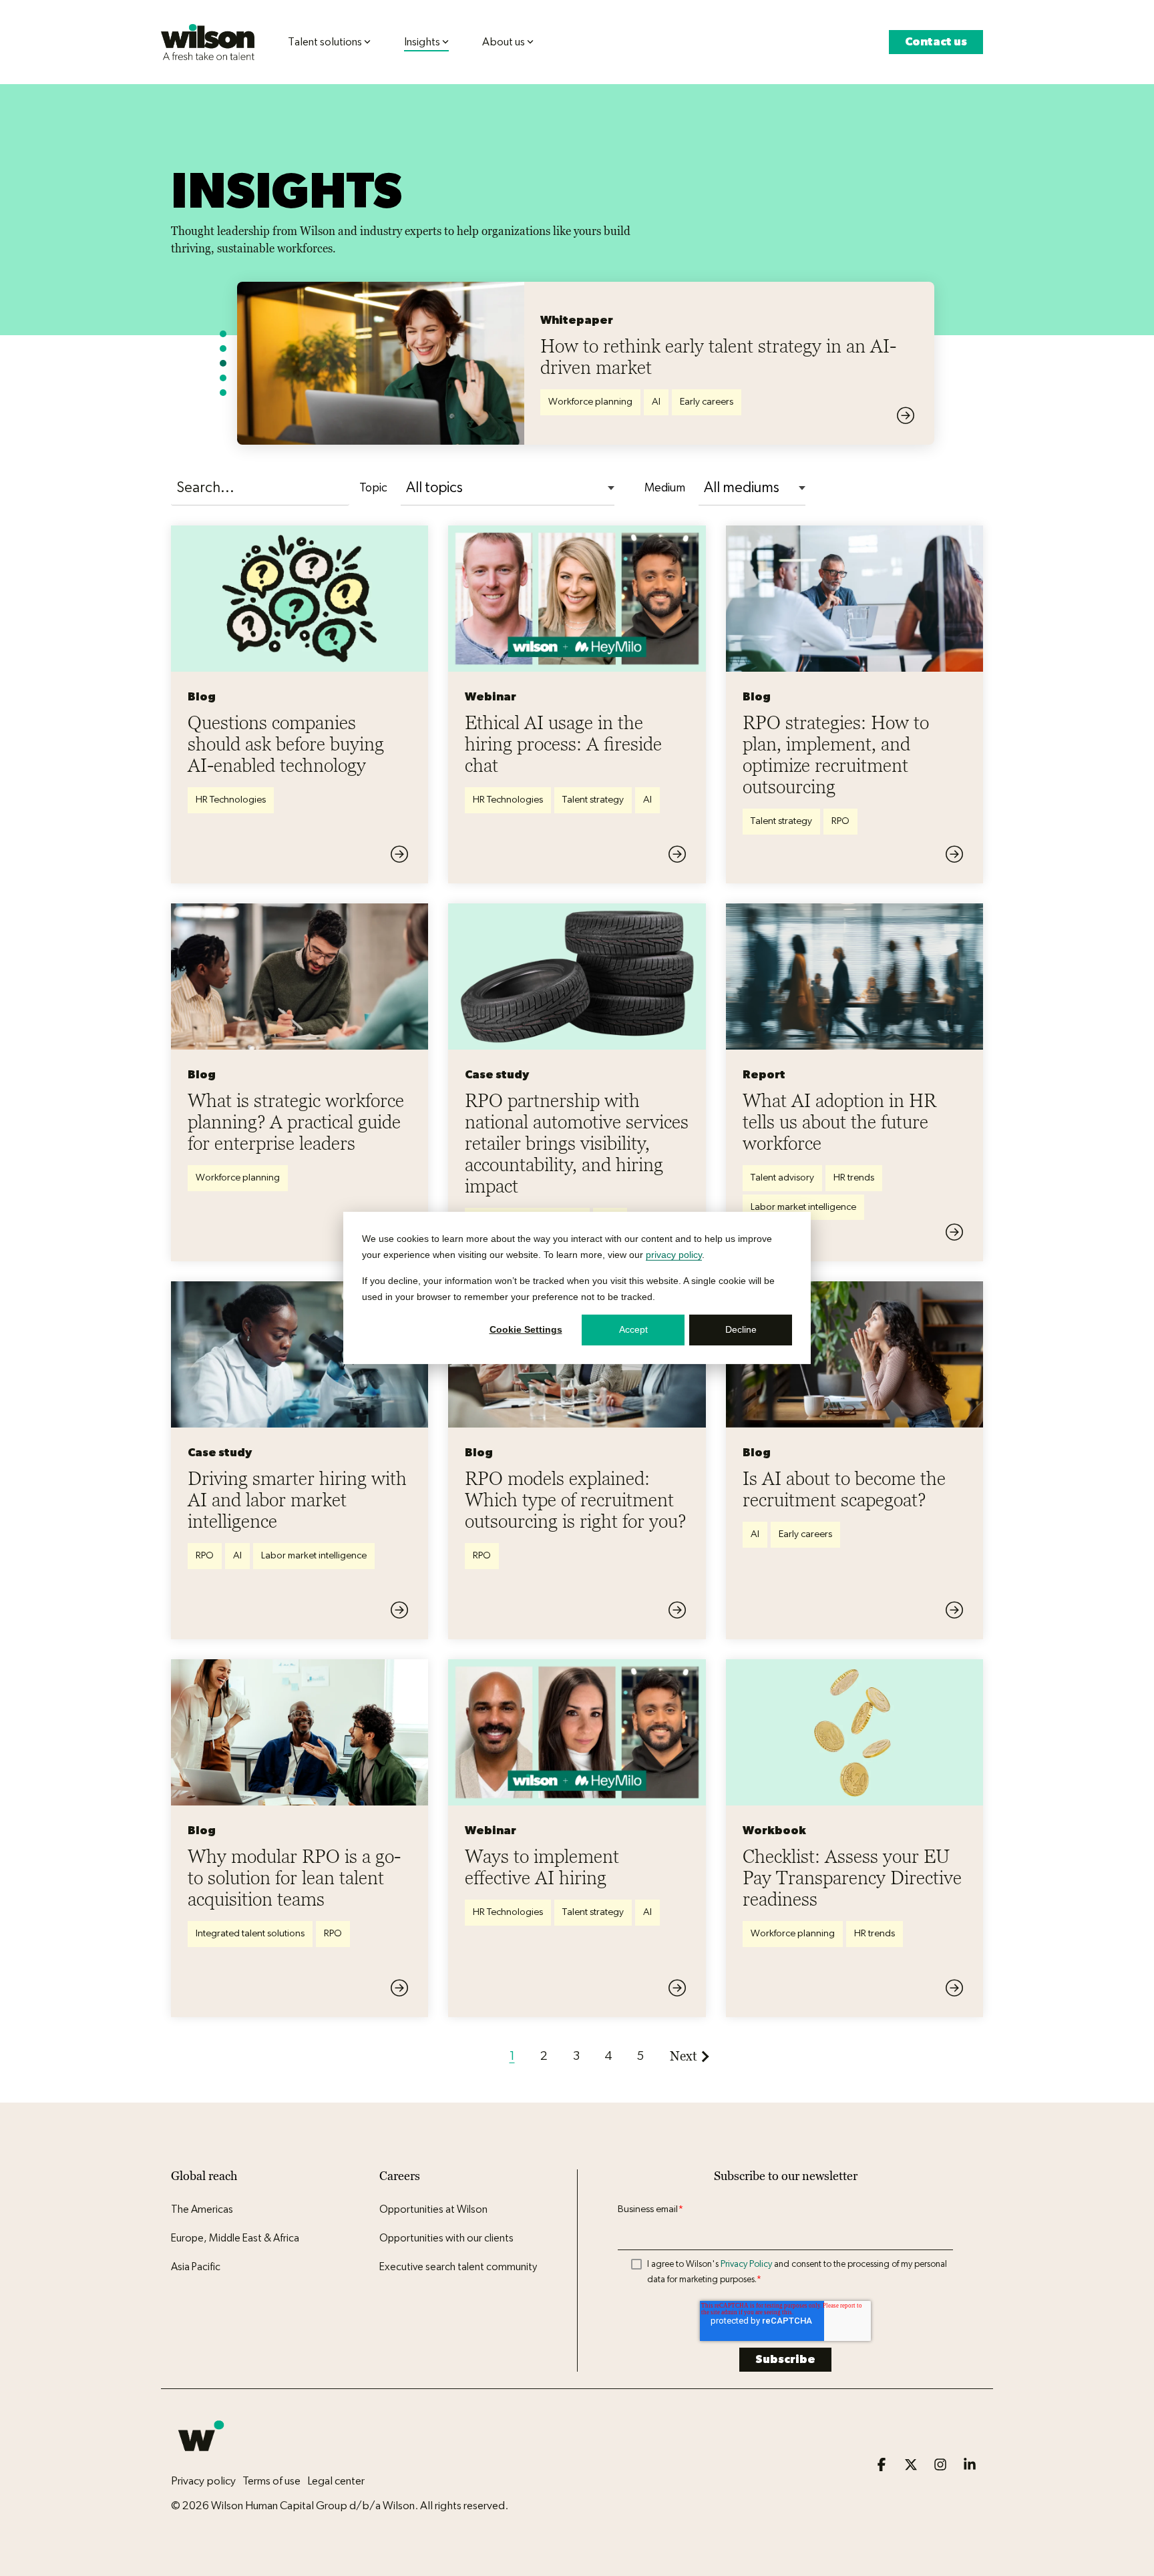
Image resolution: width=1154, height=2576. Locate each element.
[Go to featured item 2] (223, 349)
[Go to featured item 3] (223, 363)
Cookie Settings (526, 1330)
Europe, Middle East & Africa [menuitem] (235, 2238)
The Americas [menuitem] (202, 2209)
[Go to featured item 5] (223, 393)
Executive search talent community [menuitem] (458, 2267)
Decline (741, 1330)
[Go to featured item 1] (223, 334)
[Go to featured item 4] (223, 378)
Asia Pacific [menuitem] (196, 2267)
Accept (633, 1330)
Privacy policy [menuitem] (203, 2481)
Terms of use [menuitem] (271, 2481)
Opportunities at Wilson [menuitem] (433, 2209)
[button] (883, 2465)
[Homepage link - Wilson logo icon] (201, 2458)
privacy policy (674, 1255)
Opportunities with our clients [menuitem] (446, 2238)
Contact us (936, 42)
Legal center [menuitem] (336, 2481)
